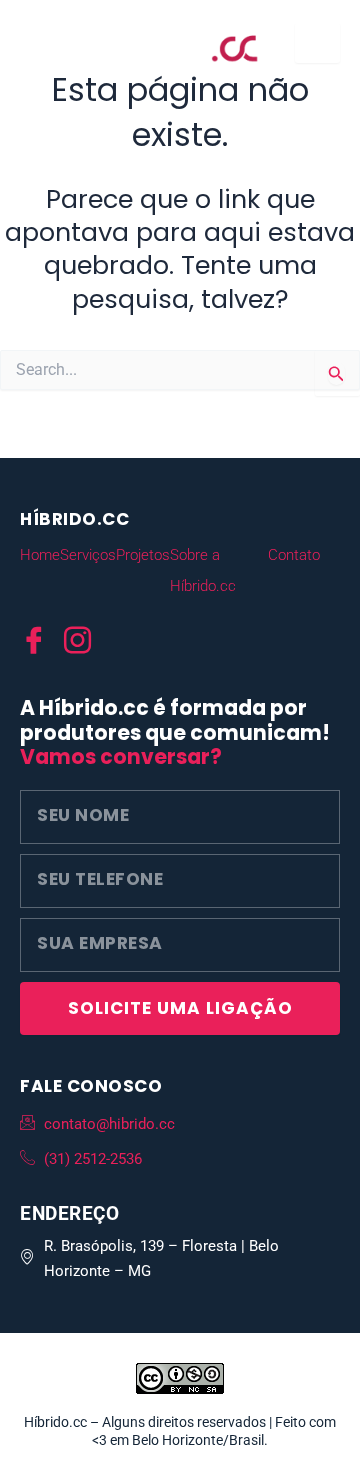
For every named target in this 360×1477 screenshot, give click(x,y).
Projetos (143, 555)
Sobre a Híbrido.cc (203, 570)
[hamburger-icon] (317, 43)
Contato (294, 555)
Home (40, 555)
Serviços (88, 555)
